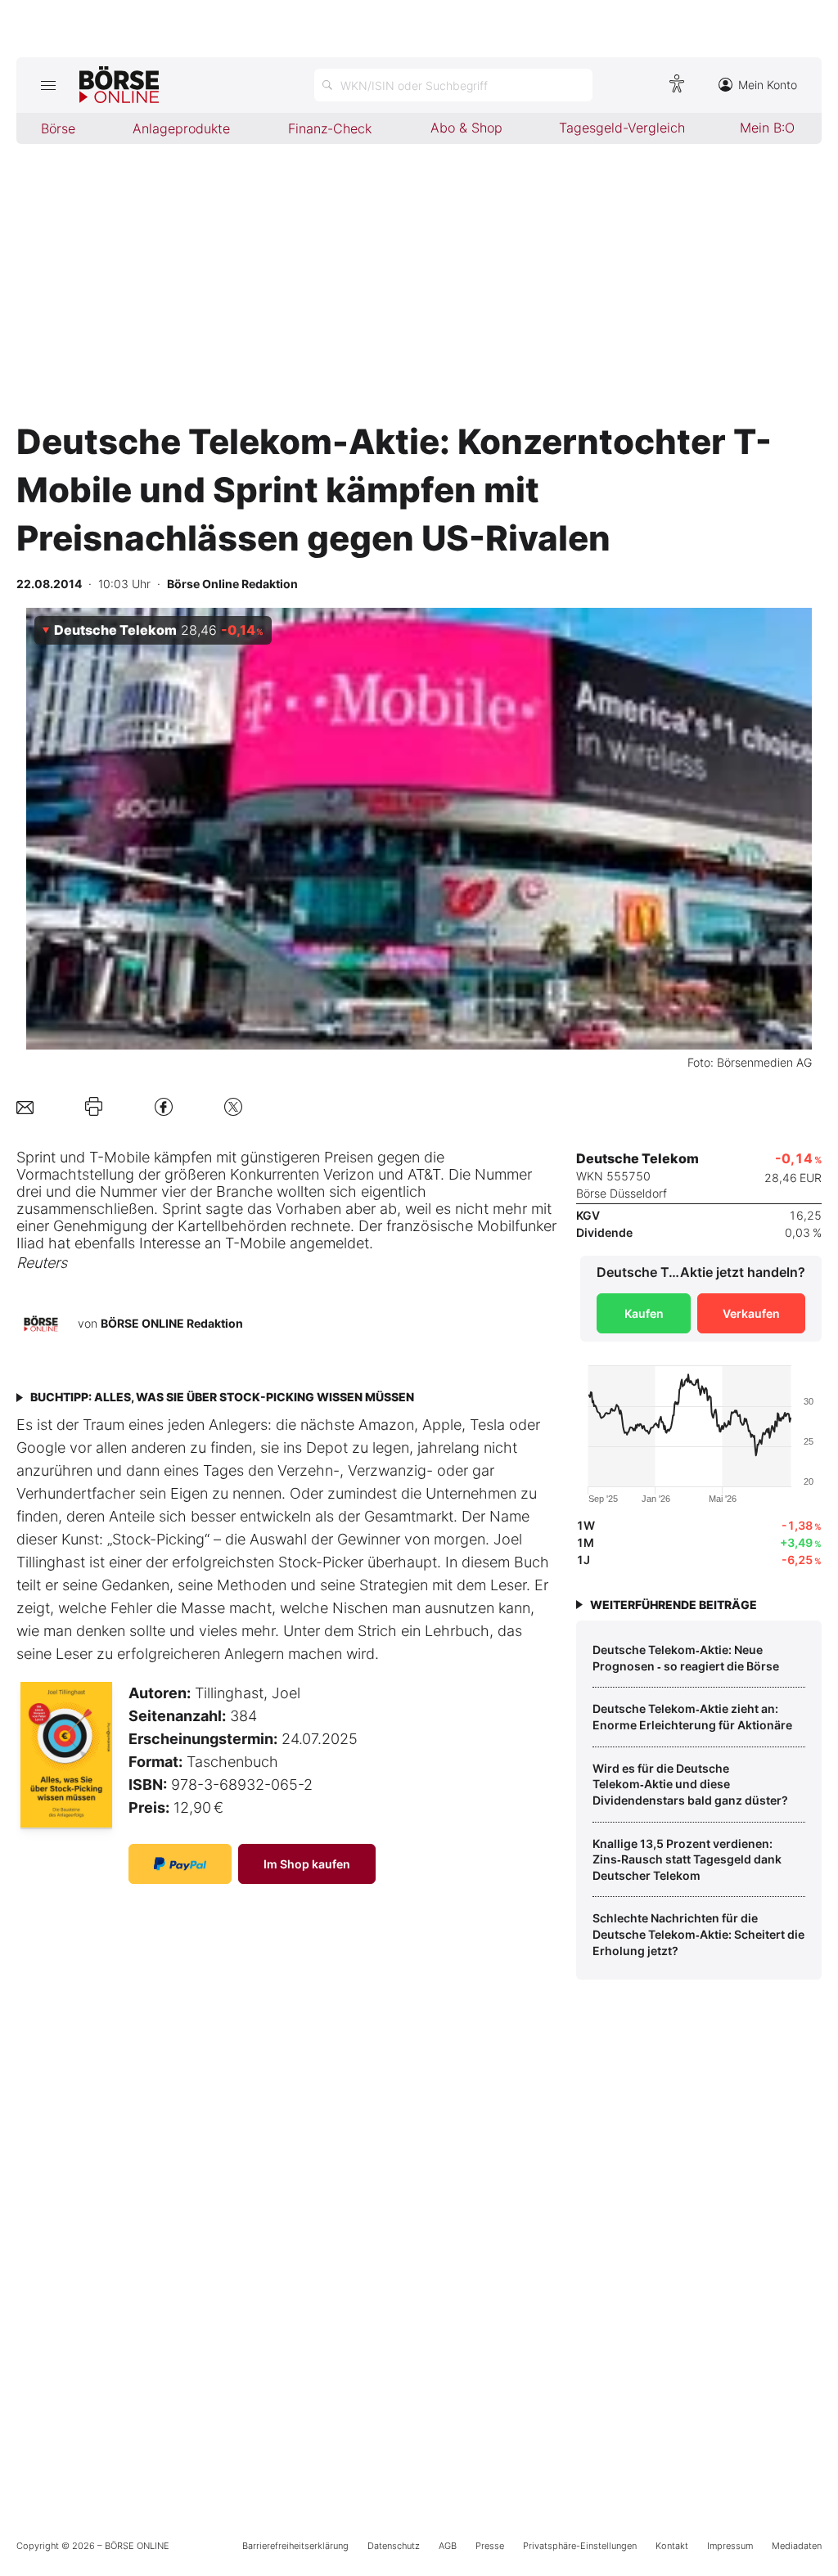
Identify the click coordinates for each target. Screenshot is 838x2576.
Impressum (730, 2546)
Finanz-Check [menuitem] (330, 128)
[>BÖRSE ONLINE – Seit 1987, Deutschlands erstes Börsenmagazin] (119, 85)
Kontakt (672, 2546)
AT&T (424, 1174)
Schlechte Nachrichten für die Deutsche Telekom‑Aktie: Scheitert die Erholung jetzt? (698, 1934)
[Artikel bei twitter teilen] (233, 1106)
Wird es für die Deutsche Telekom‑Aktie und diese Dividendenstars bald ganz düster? (690, 1784)
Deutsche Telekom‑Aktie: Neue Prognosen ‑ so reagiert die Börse (686, 1658)
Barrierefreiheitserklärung (295, 2546)
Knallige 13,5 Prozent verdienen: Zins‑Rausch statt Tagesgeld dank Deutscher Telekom (687, 1859)
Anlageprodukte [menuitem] (181, 128)
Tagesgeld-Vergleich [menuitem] (622, 128)
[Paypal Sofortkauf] (180, 1864)
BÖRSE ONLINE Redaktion (172, 1323)
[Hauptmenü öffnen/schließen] (48, 85)
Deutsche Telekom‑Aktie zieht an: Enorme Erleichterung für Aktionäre (692, 1717)
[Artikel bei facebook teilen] (164, 1106)
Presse (490, 2546)
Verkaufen (751, 1313)
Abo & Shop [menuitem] (466, 128)
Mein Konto (768, 85)
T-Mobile (119, 1157)
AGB (448, 2546)
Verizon (349, 1174)
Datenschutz (394, 2546)
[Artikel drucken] (94, 1106)
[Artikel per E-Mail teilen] (25, 1106)
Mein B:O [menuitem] (767, 128)
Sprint (36, 1157)
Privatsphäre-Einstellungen (580, 2546)
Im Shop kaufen (307, 1864)
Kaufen (644, 1313)
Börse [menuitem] (58, 128)
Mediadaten (797, 2546)
